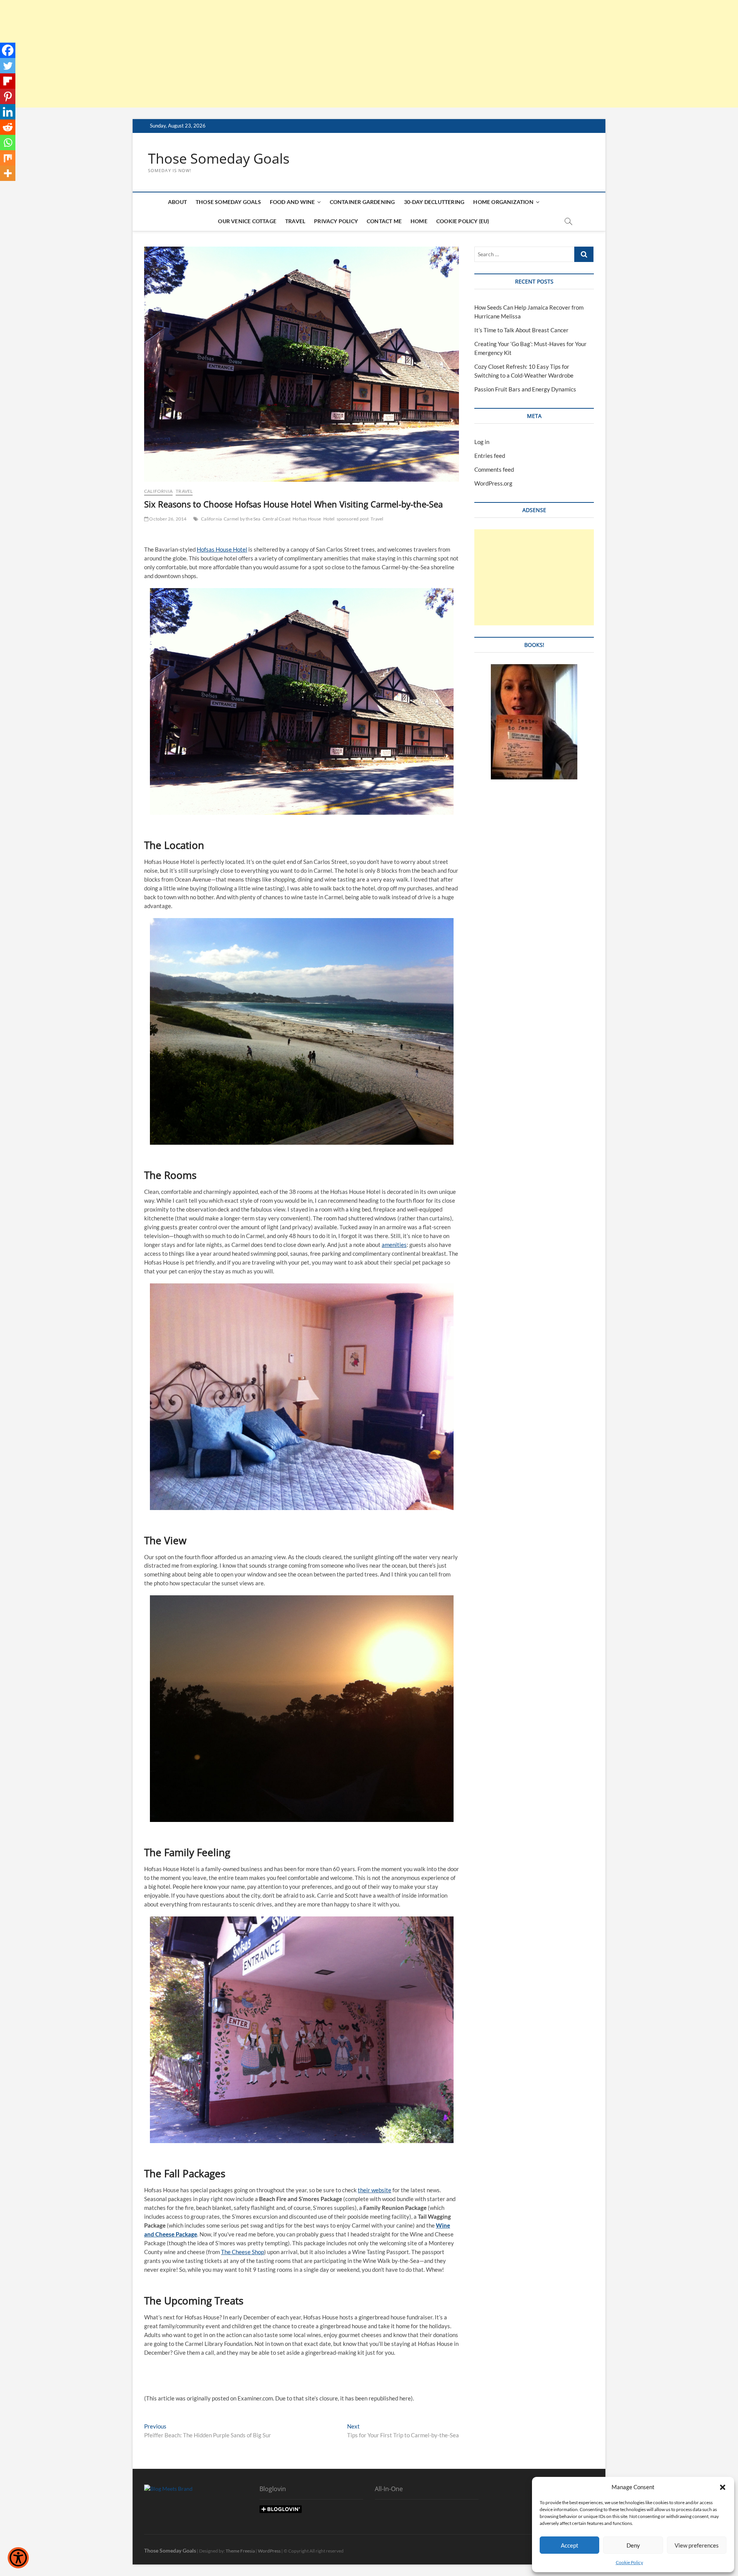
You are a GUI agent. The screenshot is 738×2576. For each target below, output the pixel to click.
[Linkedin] (8, 112)
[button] (723, 2487)
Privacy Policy (336, 221)
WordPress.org (493, 483)
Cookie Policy (629, 2562)
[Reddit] (8, 127)
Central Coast (277, 519)
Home (419, 221)
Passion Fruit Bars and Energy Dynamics (525, 389)
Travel (295, 221)
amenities (394, 1245)
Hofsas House (307, 519)
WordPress (269, 2551)
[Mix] (8, 158)
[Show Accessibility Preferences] (18, 2558)
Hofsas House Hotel (222, 549)
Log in (482, 442)
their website (375, 2190)
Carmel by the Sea (242, 519)
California (158, 491)
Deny (633, 2545)
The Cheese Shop (243, 2252)
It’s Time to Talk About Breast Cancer (521, 330)
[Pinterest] (8, 96)
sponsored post (353, 519)
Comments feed (494, 469)
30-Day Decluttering (434, 202)
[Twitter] (8, 66)
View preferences (697, 2545)
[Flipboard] (8, 81)
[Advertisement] (231, 54)
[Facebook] (8, 50)
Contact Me (384, 221)
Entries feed (490, 456)
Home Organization (503, 202)
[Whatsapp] (8, 143)
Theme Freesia (240, 2551)
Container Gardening (362, 202)
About (177, 202)
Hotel (329, 519)
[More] (8, 173)
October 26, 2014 (167, 519)
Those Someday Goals (219, 159)
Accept (570, 2545)
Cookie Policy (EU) (463, 221)
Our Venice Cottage (247, 221)
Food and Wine (293, 202)
